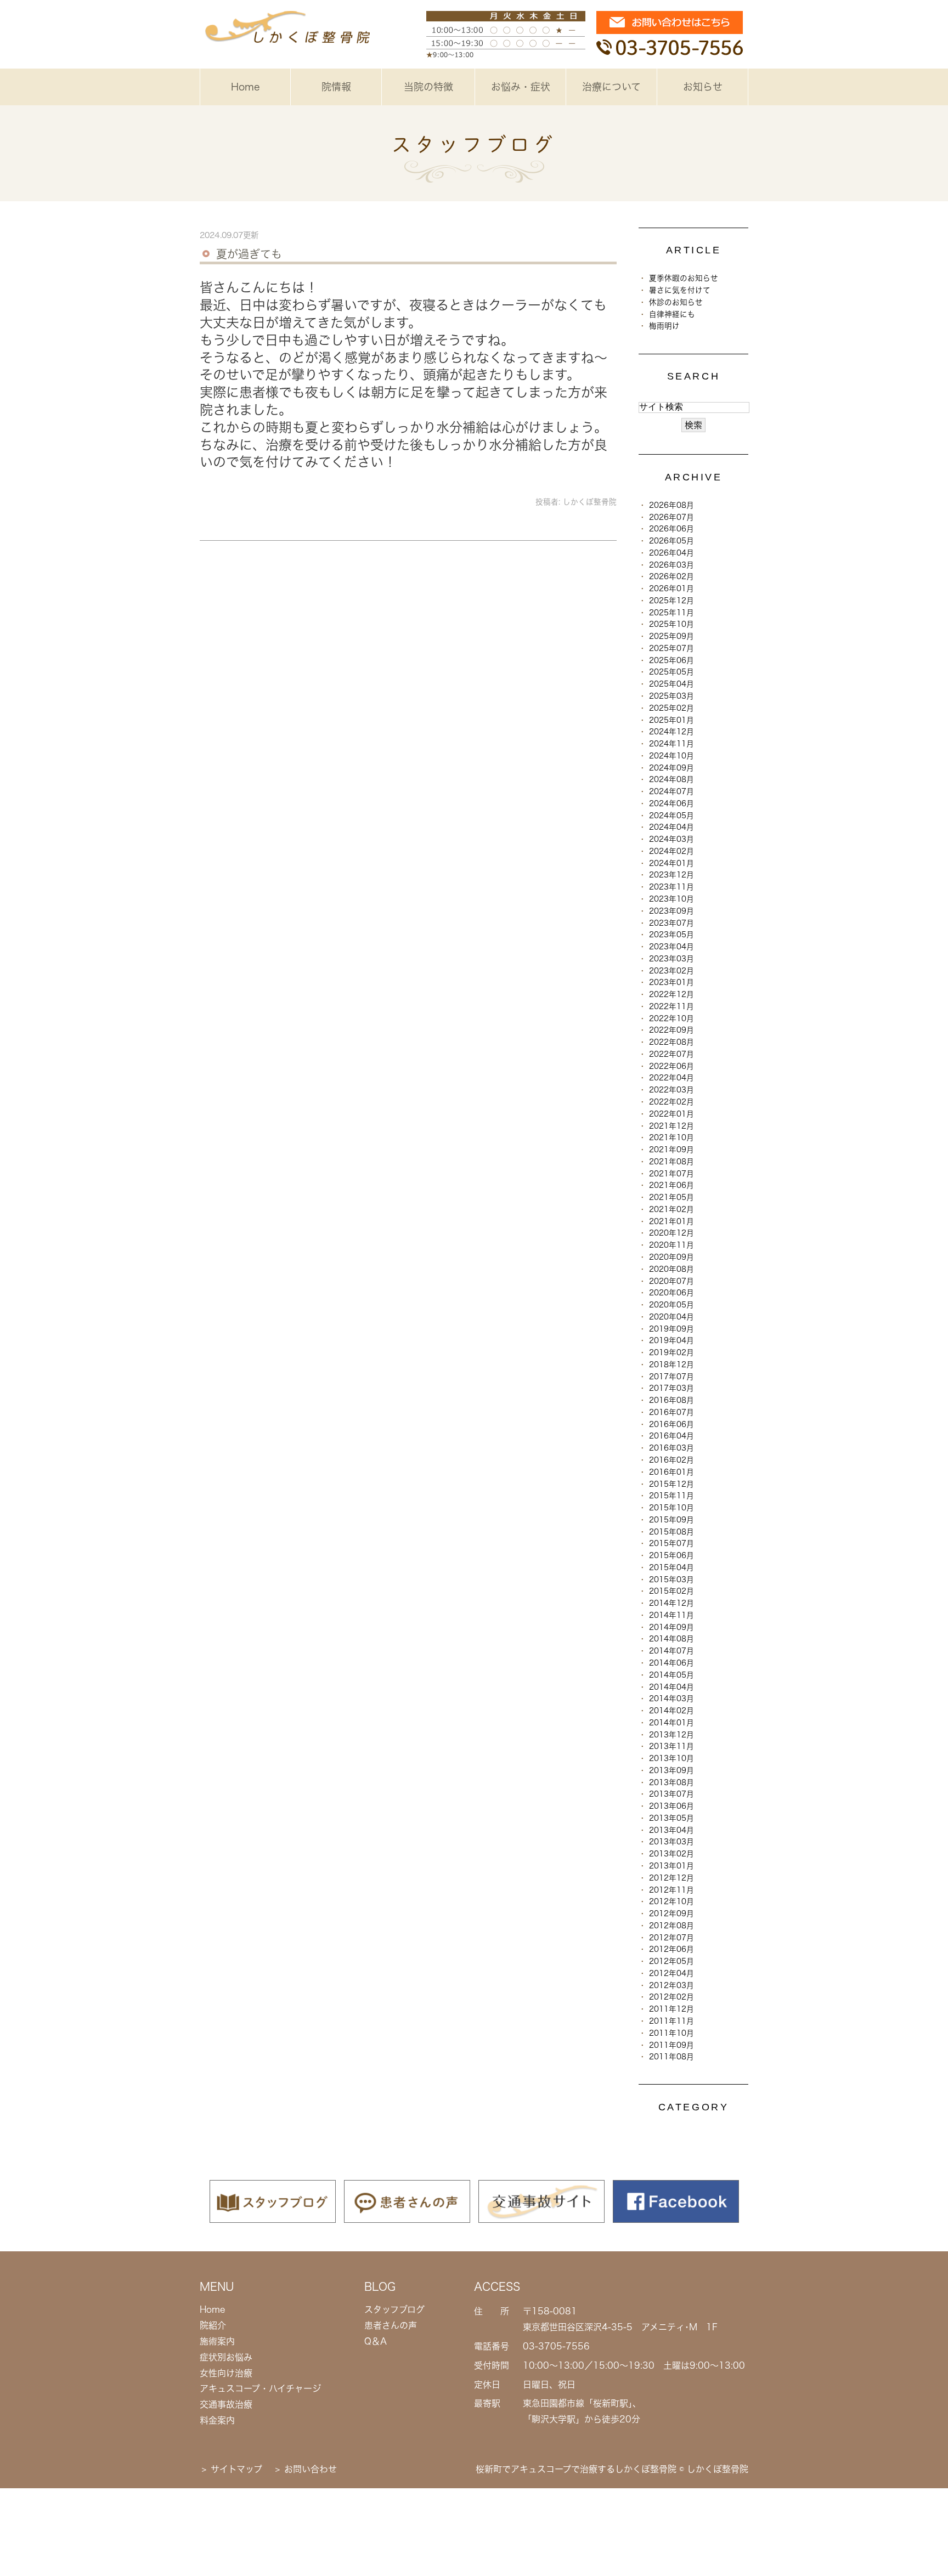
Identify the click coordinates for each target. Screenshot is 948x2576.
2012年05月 (672, 1961)
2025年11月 (672, 613)
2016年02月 (672, 1460)
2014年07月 (672, 1651)
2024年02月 (672, 851)
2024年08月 (672, 779)
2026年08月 (672, 505)
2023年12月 (672, 875)
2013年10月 (672, 1758)
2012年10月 (672, 1901)
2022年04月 (672, 1078)
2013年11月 (672, 1746)
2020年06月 (672, 1293)
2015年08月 (672, 1532)
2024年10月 (672, 756)
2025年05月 (672, 672)
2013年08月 (672, 1782)
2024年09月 (672, 768)
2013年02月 (672, 1854)
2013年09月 (672, 1770)
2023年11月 (672, 887)
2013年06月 (672, 1806)
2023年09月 (672, 911)
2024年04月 (672, 827)
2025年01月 (672, 720)
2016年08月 (672, 1400)
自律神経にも (672, 314)
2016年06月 (672, 1424)
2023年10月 (672, 899)
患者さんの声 (391, 2325)
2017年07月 (672, 1377)
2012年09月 (672, 1913)
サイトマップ (236, 2469)
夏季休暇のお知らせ (684, 278)
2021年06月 (672, 1185)
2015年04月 (672, 1567)
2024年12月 (672, 732)
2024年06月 (672, 803)
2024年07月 (672, 791)
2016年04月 (672, 1436)
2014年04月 (672, 1687)
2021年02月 (672, 1209)
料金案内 (217, 2420)
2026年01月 (672, 588)
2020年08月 (672, 1269)
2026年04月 (672, 553)
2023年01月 (672, 982)
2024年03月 (672, 839)
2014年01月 (672, 1723)
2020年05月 (672, 1305)
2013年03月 (672, 1842)
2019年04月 (672, 1340)
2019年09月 (672, 1329)
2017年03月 (672, 1388)
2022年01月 (672, 1114)
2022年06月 (672, 1066)
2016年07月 (672, 1412)
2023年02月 (672, 971)
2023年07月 (672, 923)
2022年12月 (672, 994)
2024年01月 (672, 863)
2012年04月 (672, 1973)
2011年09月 (672, 2045)
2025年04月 (672, 684)
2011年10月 (672, 2033)
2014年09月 (672, 1627)
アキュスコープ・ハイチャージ (260, 2388)
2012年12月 (672, 1878)
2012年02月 (672, 1997)
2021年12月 (672, 1126)
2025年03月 (672, 696)
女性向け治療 (226, 2373)
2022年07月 (672, 1054)
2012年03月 (672, 1985)
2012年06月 (672, 1949)
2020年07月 (672, 1281)
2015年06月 (672, 1555)
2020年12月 (672, 1233)
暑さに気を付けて (680, 290)
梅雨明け (664, 326)
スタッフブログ (394, 2309)
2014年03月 (672, 1699)
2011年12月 (672, 2009)
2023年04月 (672, 947)
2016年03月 (672, 1448)
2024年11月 (672, 744)
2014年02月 (672, 1711)
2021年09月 (672, 1150)
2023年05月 (672, 935)
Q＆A (376, 2341)
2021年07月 (672, 1174)
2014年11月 (672, 1615)
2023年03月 (672, 959)
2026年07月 (672, 517)
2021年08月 (672, 1162)
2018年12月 (672, 1365)
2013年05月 (672, 1818)
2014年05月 (672, 1675)
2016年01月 (672, 1472)
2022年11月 (672, 1006)
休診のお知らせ (676, 302)
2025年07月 (672, 648)
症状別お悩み (226, 2357)
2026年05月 (672, 541)
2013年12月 (672, 1735)
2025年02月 (672, 708)
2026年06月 (672, 529)
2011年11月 (672, 2021)
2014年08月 (672, 1639)
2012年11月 (672, 1890)
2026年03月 (672, 565)
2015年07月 (672, 1543)
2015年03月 (672, 1579)
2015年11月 (672, 1496)
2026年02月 (672, 576)
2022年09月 (672, 1030)
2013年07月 (672, 1794)
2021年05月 (672, 1197)
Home (246, 87)
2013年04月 (672, 1830)
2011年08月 (672, 2057)
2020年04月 (672, 1317)
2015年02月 (672, 1591)
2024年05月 (672, 816)
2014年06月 (672, 1663)
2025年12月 (672, 601)
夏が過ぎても (249, 254)
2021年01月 (672, 1221)
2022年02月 (672, 1102)
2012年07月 (672, 1938)
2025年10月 (672, 624)
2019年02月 (672, 1352)
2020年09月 (672, 1257)
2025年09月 (672, 636)
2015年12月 (672, 1484)
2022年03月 (672, 1090)
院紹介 (213, 2325)
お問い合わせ (311, 2469)
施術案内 (217, 2341)
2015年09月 (672, 1520)
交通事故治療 (226, 2404)
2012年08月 (672, 1926)
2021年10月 (672, 1137)
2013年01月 (672, 1866)
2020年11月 (672, 1245)
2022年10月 (672, 1018)
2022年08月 (672, 1042)
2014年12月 (672, 1603)
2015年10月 (672, 1508)
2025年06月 (672, 660)
